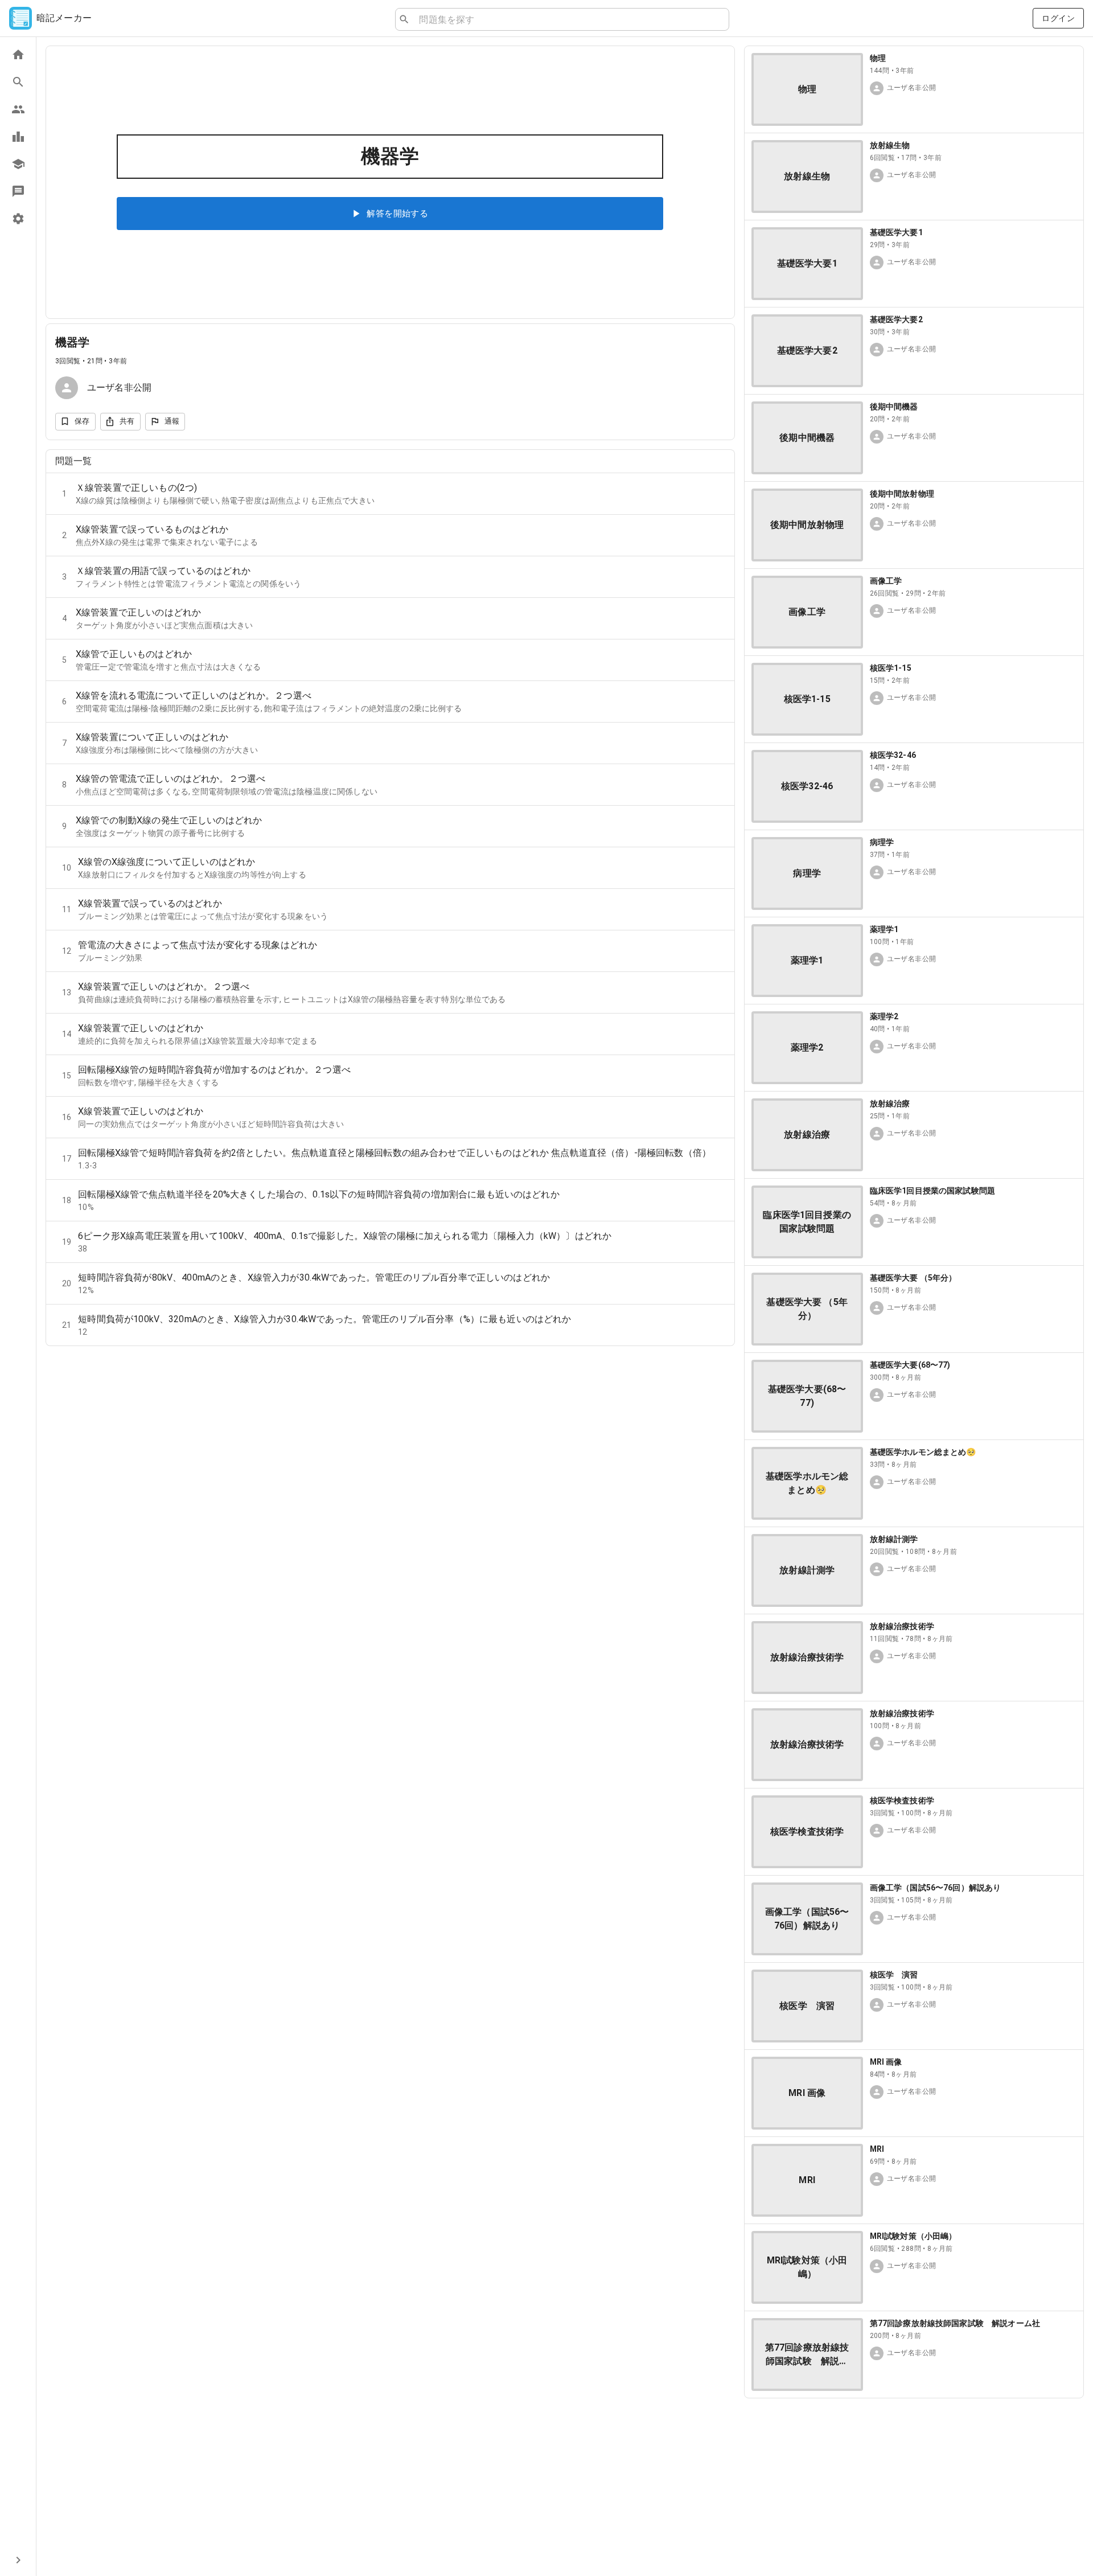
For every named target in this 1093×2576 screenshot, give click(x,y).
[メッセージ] (18, 191)
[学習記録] (18, 137)
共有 (127, 421)
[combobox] (569, 19)
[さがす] (18, 82)
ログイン (1058, 18)
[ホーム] (18, 55)
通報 (172, 421)
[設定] (18, 219)
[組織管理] (18, 164)
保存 (82, 421)
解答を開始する (397, 214)
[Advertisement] (914, 2487)
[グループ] (18, 109)
